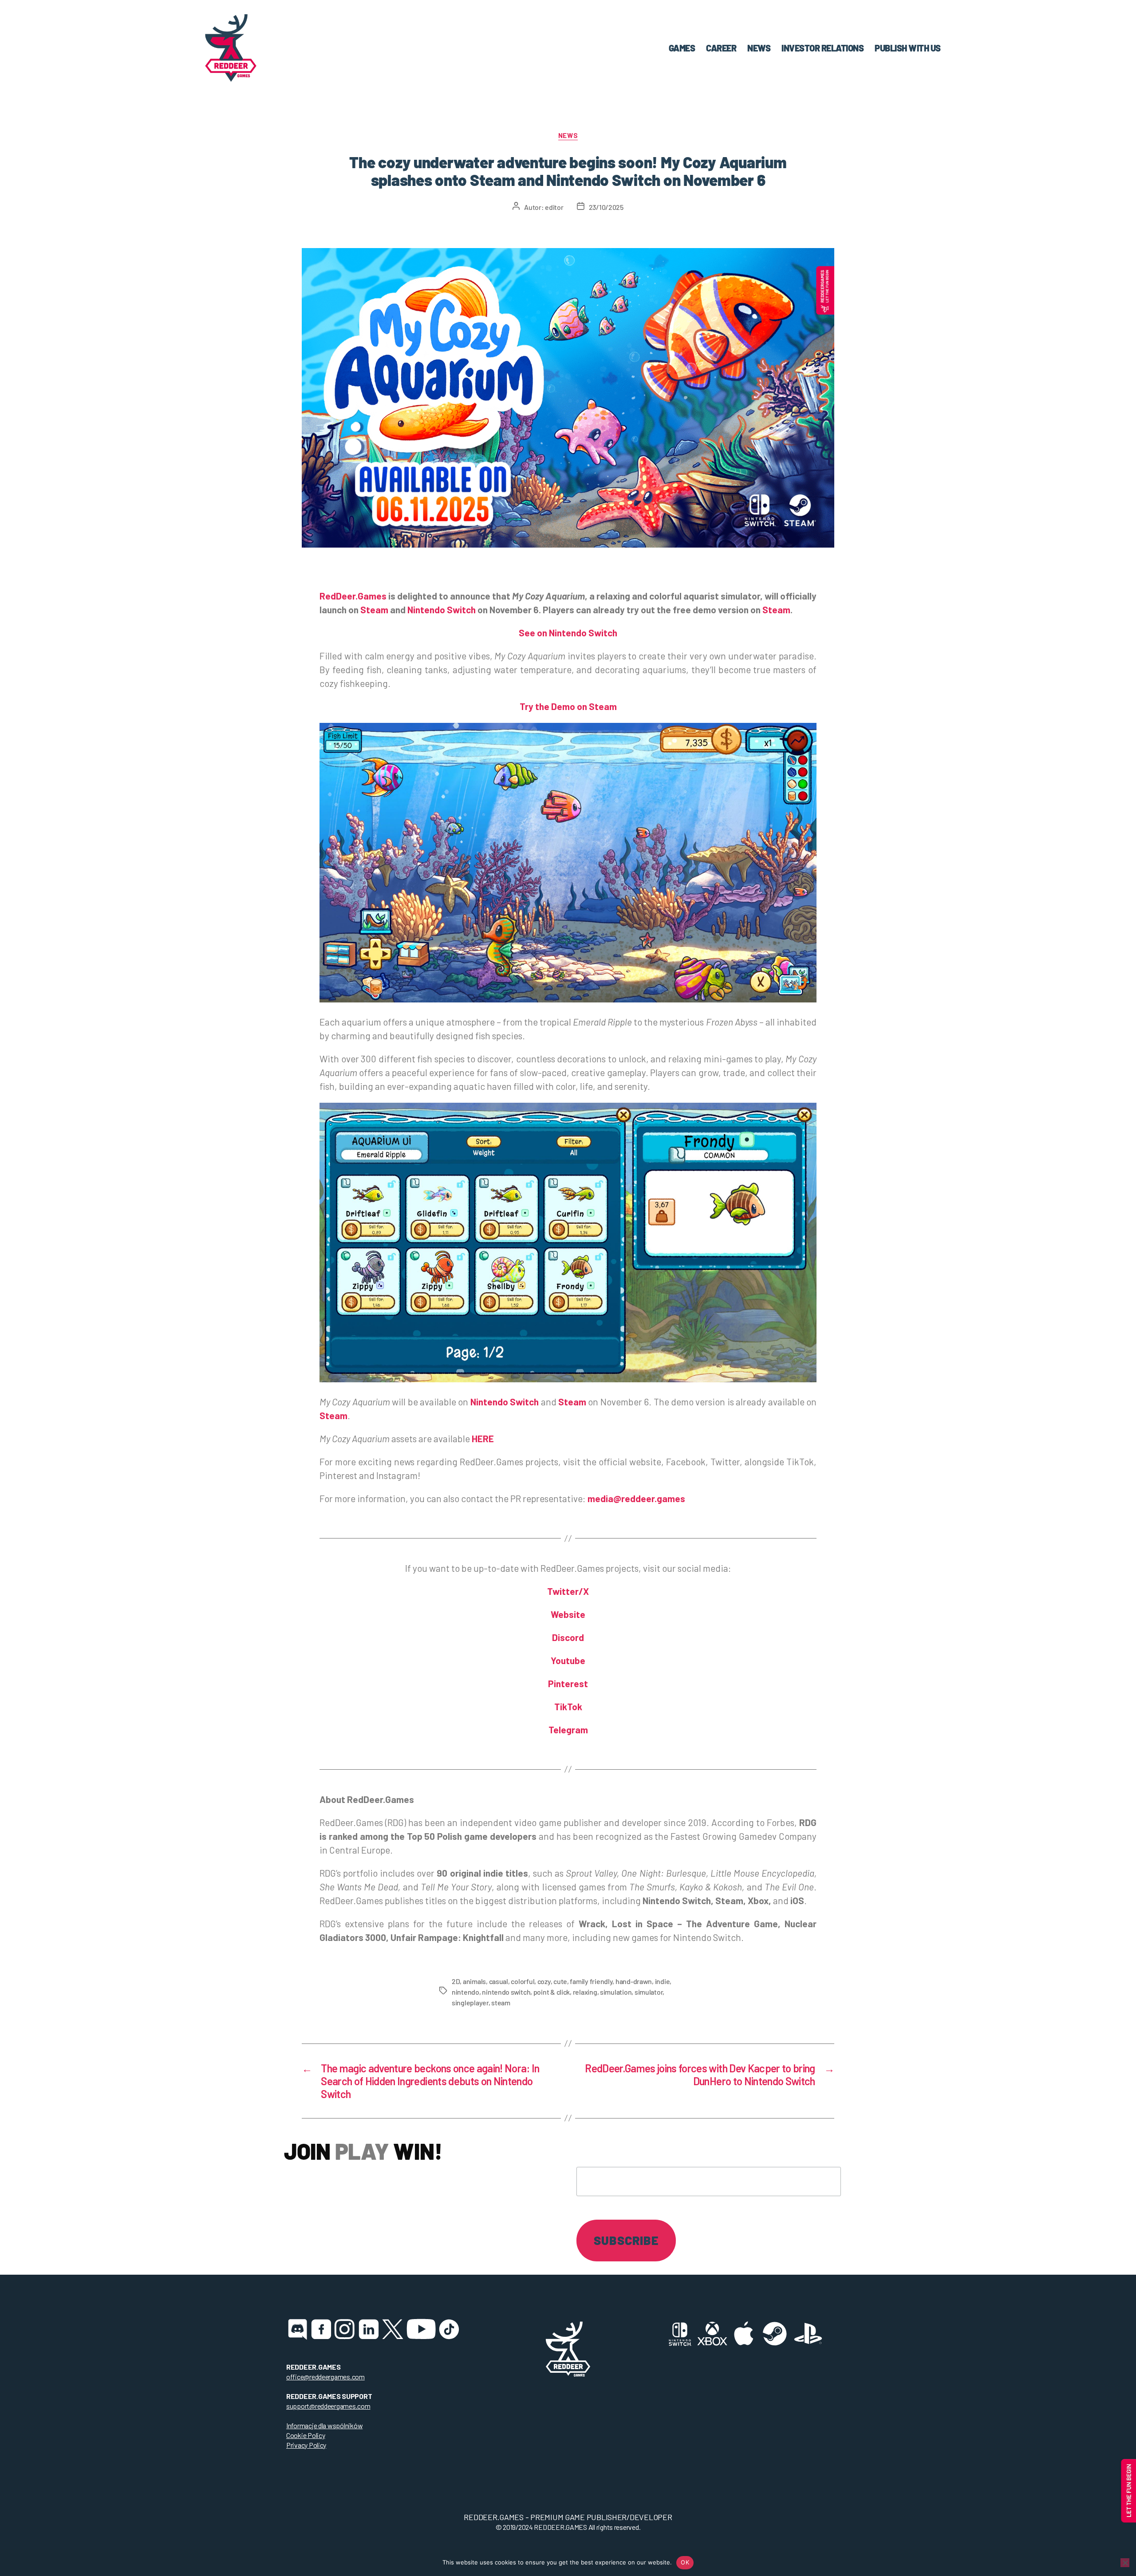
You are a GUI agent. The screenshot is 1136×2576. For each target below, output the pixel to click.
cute (560, 1981)
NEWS (759, 48)
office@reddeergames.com (325, 2377)
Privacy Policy (306, 2445)
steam (501, 2002)
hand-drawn (634, 1981)
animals (474, 1981)
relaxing (585, 1992)
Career (721, 48)
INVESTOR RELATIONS (822, 48)
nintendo (465, 1992)
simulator (649, 1992)
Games (682, 48)
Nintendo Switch (505, 1402)
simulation (616, 1992)
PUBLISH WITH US (908, 48)
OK (685, 2562)
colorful (523, 1981)
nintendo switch (506, 1992)
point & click (552, 1992)
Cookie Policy (306, 2435)
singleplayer (470, 2002)
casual (499, 1981)
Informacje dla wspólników (324, 2425)
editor (554, 207)
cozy (544, 1981)
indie (663, 1981)
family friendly (591, 1981)
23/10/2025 (606, 207)
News (568, 135)
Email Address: (621, 2150)
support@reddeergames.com (328, 2406)
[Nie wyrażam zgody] (1125, 2563)
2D (456, 1981)
